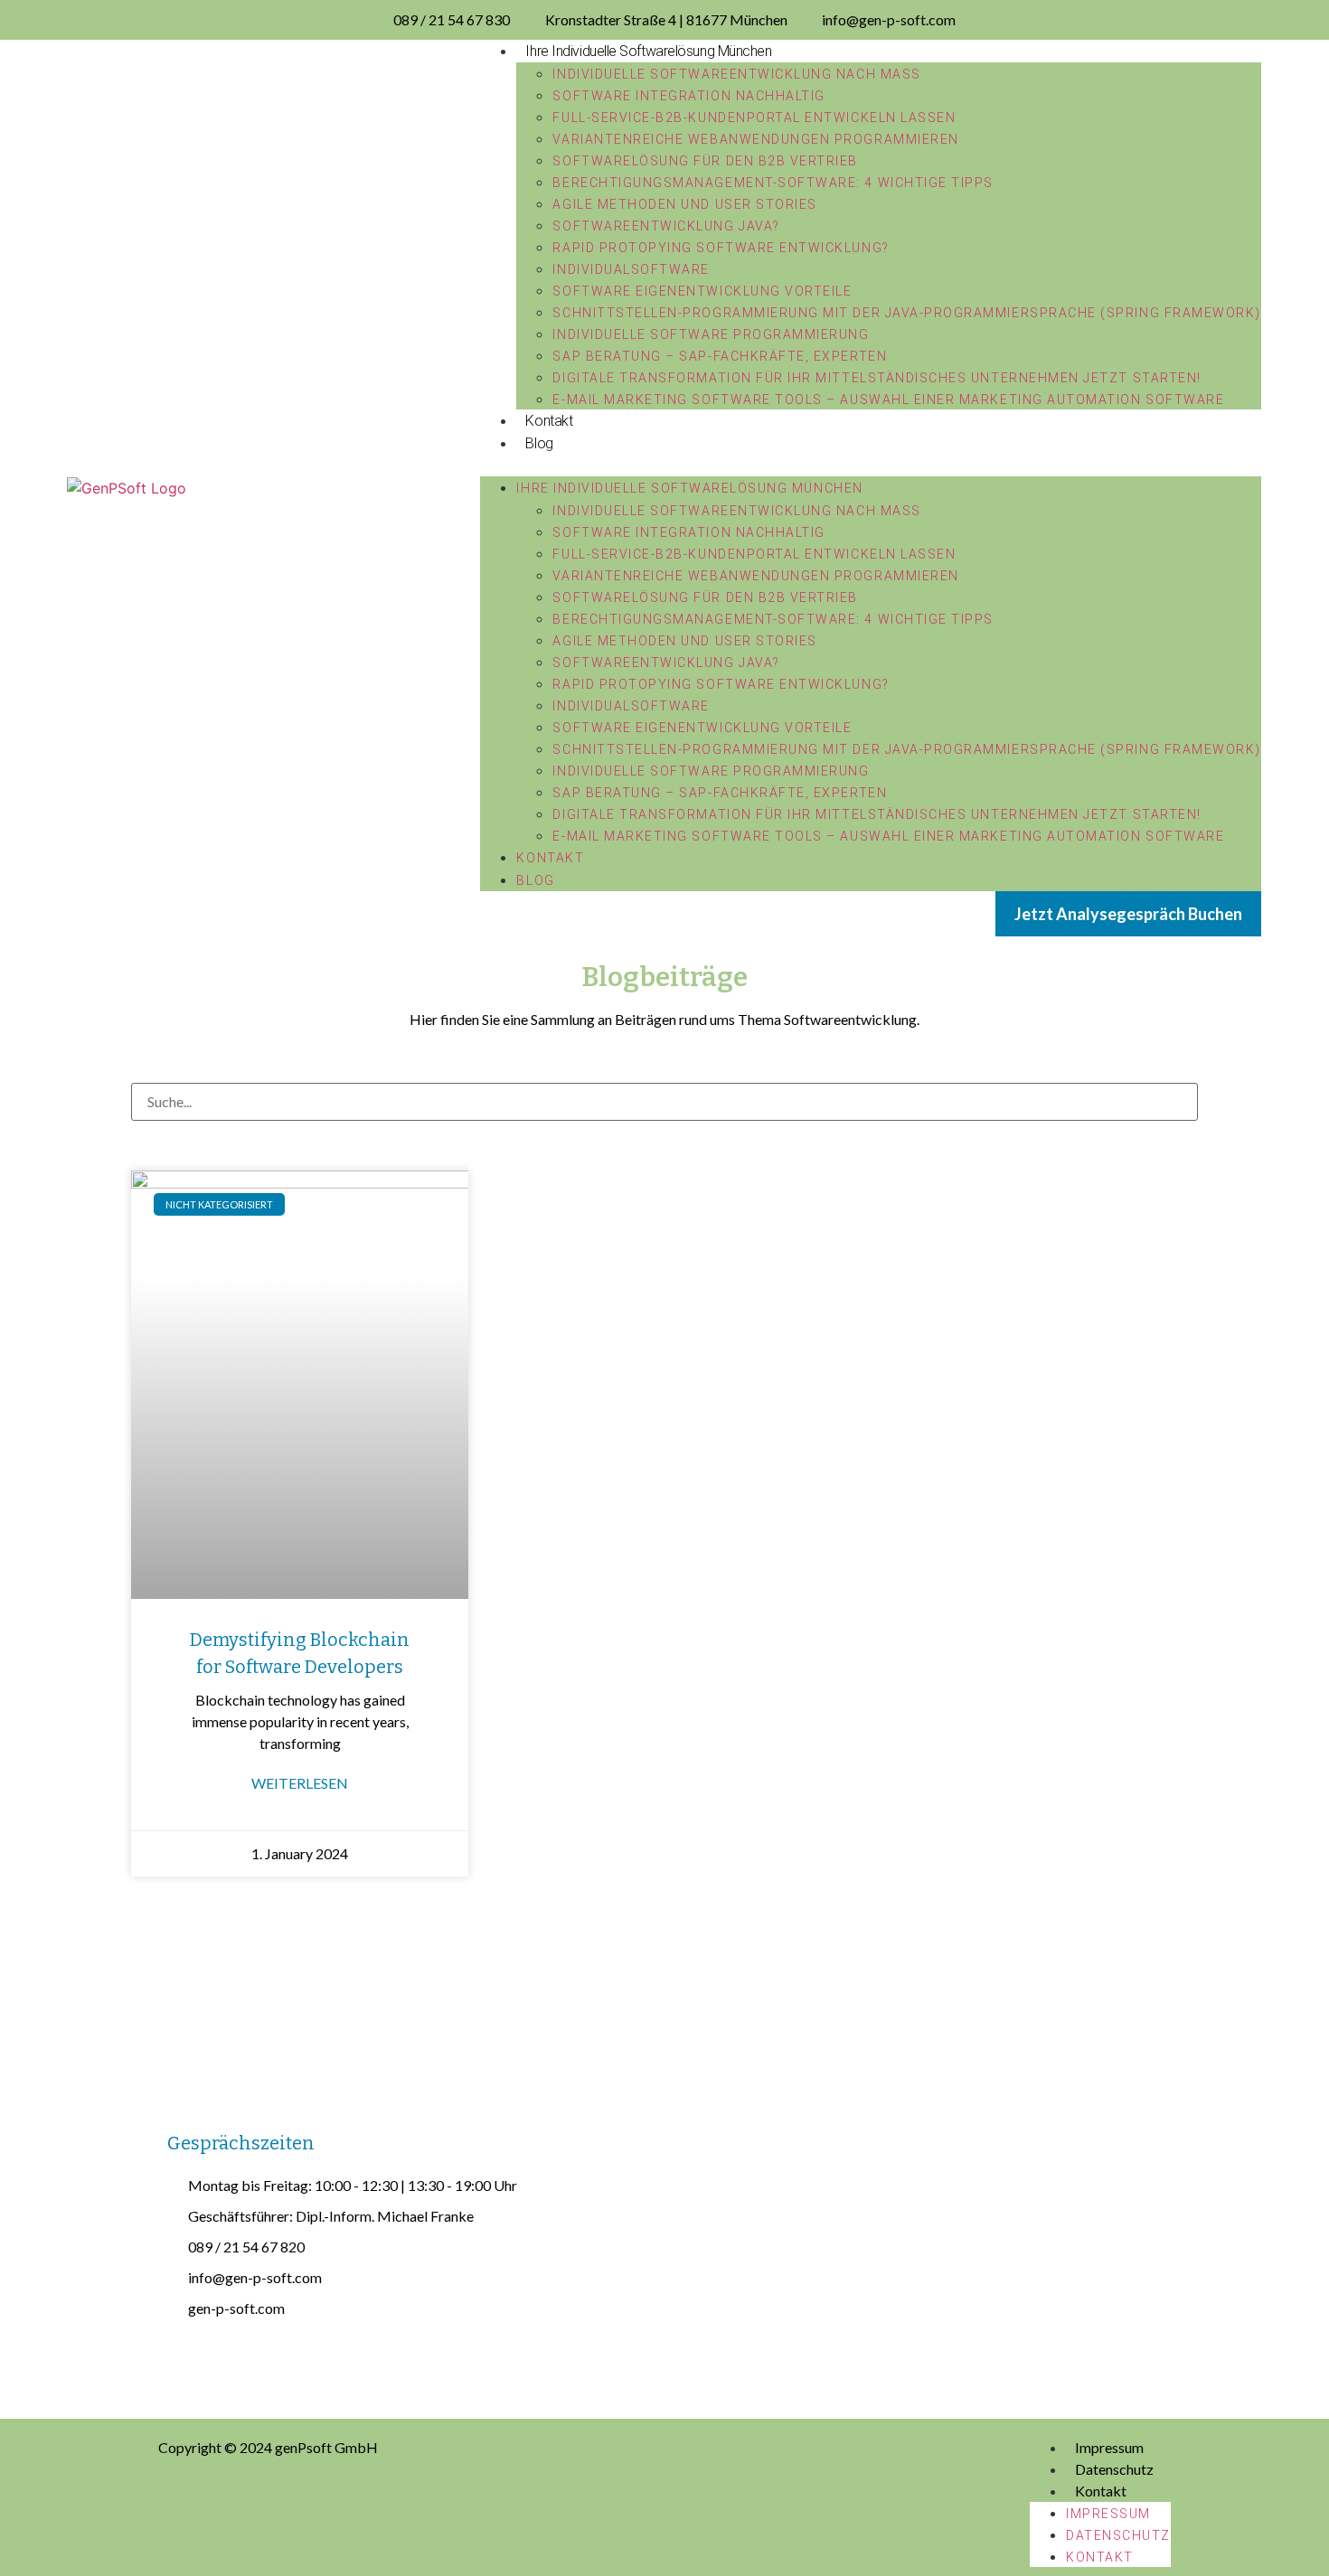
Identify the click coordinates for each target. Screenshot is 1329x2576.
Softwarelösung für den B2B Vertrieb (705, 161)
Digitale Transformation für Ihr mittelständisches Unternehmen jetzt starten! (877, 378)
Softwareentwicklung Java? (666, 226)
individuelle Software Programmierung (711, 334)
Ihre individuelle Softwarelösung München (648, 51)
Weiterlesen (300, 1783)
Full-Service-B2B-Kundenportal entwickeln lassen (754, 118)
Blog (539, 443)
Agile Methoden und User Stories (684, 204)
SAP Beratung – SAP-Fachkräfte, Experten (720, 356)
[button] (870, 465)
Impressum (1109, 2447)
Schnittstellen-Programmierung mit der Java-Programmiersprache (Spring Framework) (906, 313)
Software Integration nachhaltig (688, 96)
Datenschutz (1114, 2469)
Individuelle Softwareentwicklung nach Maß (736, 74)
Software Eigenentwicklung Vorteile (702, 291)
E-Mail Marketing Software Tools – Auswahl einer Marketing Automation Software (888, 400)
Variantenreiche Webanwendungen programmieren (755, 139)
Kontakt (549, 421)
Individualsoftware (631, 269)
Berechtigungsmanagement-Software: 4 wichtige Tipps (773, 183)
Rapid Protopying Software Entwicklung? (721, 248)
